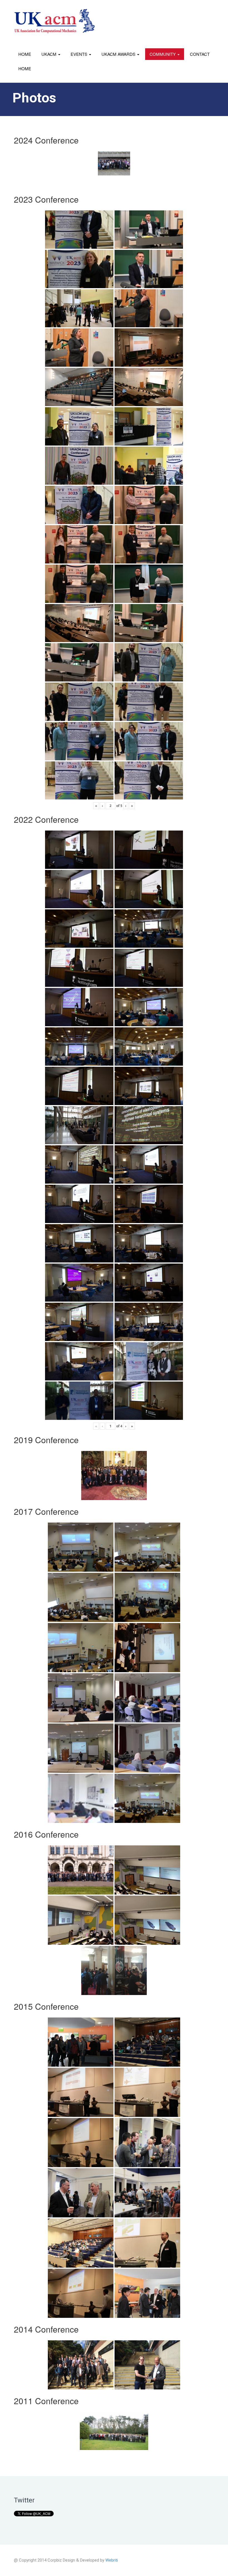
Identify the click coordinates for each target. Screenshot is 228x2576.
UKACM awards (119, 54)
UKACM (49, 54)
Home (25, 54)
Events (80, 54)
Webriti (112, 2560)
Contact (200, 54)
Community (163, 54)
